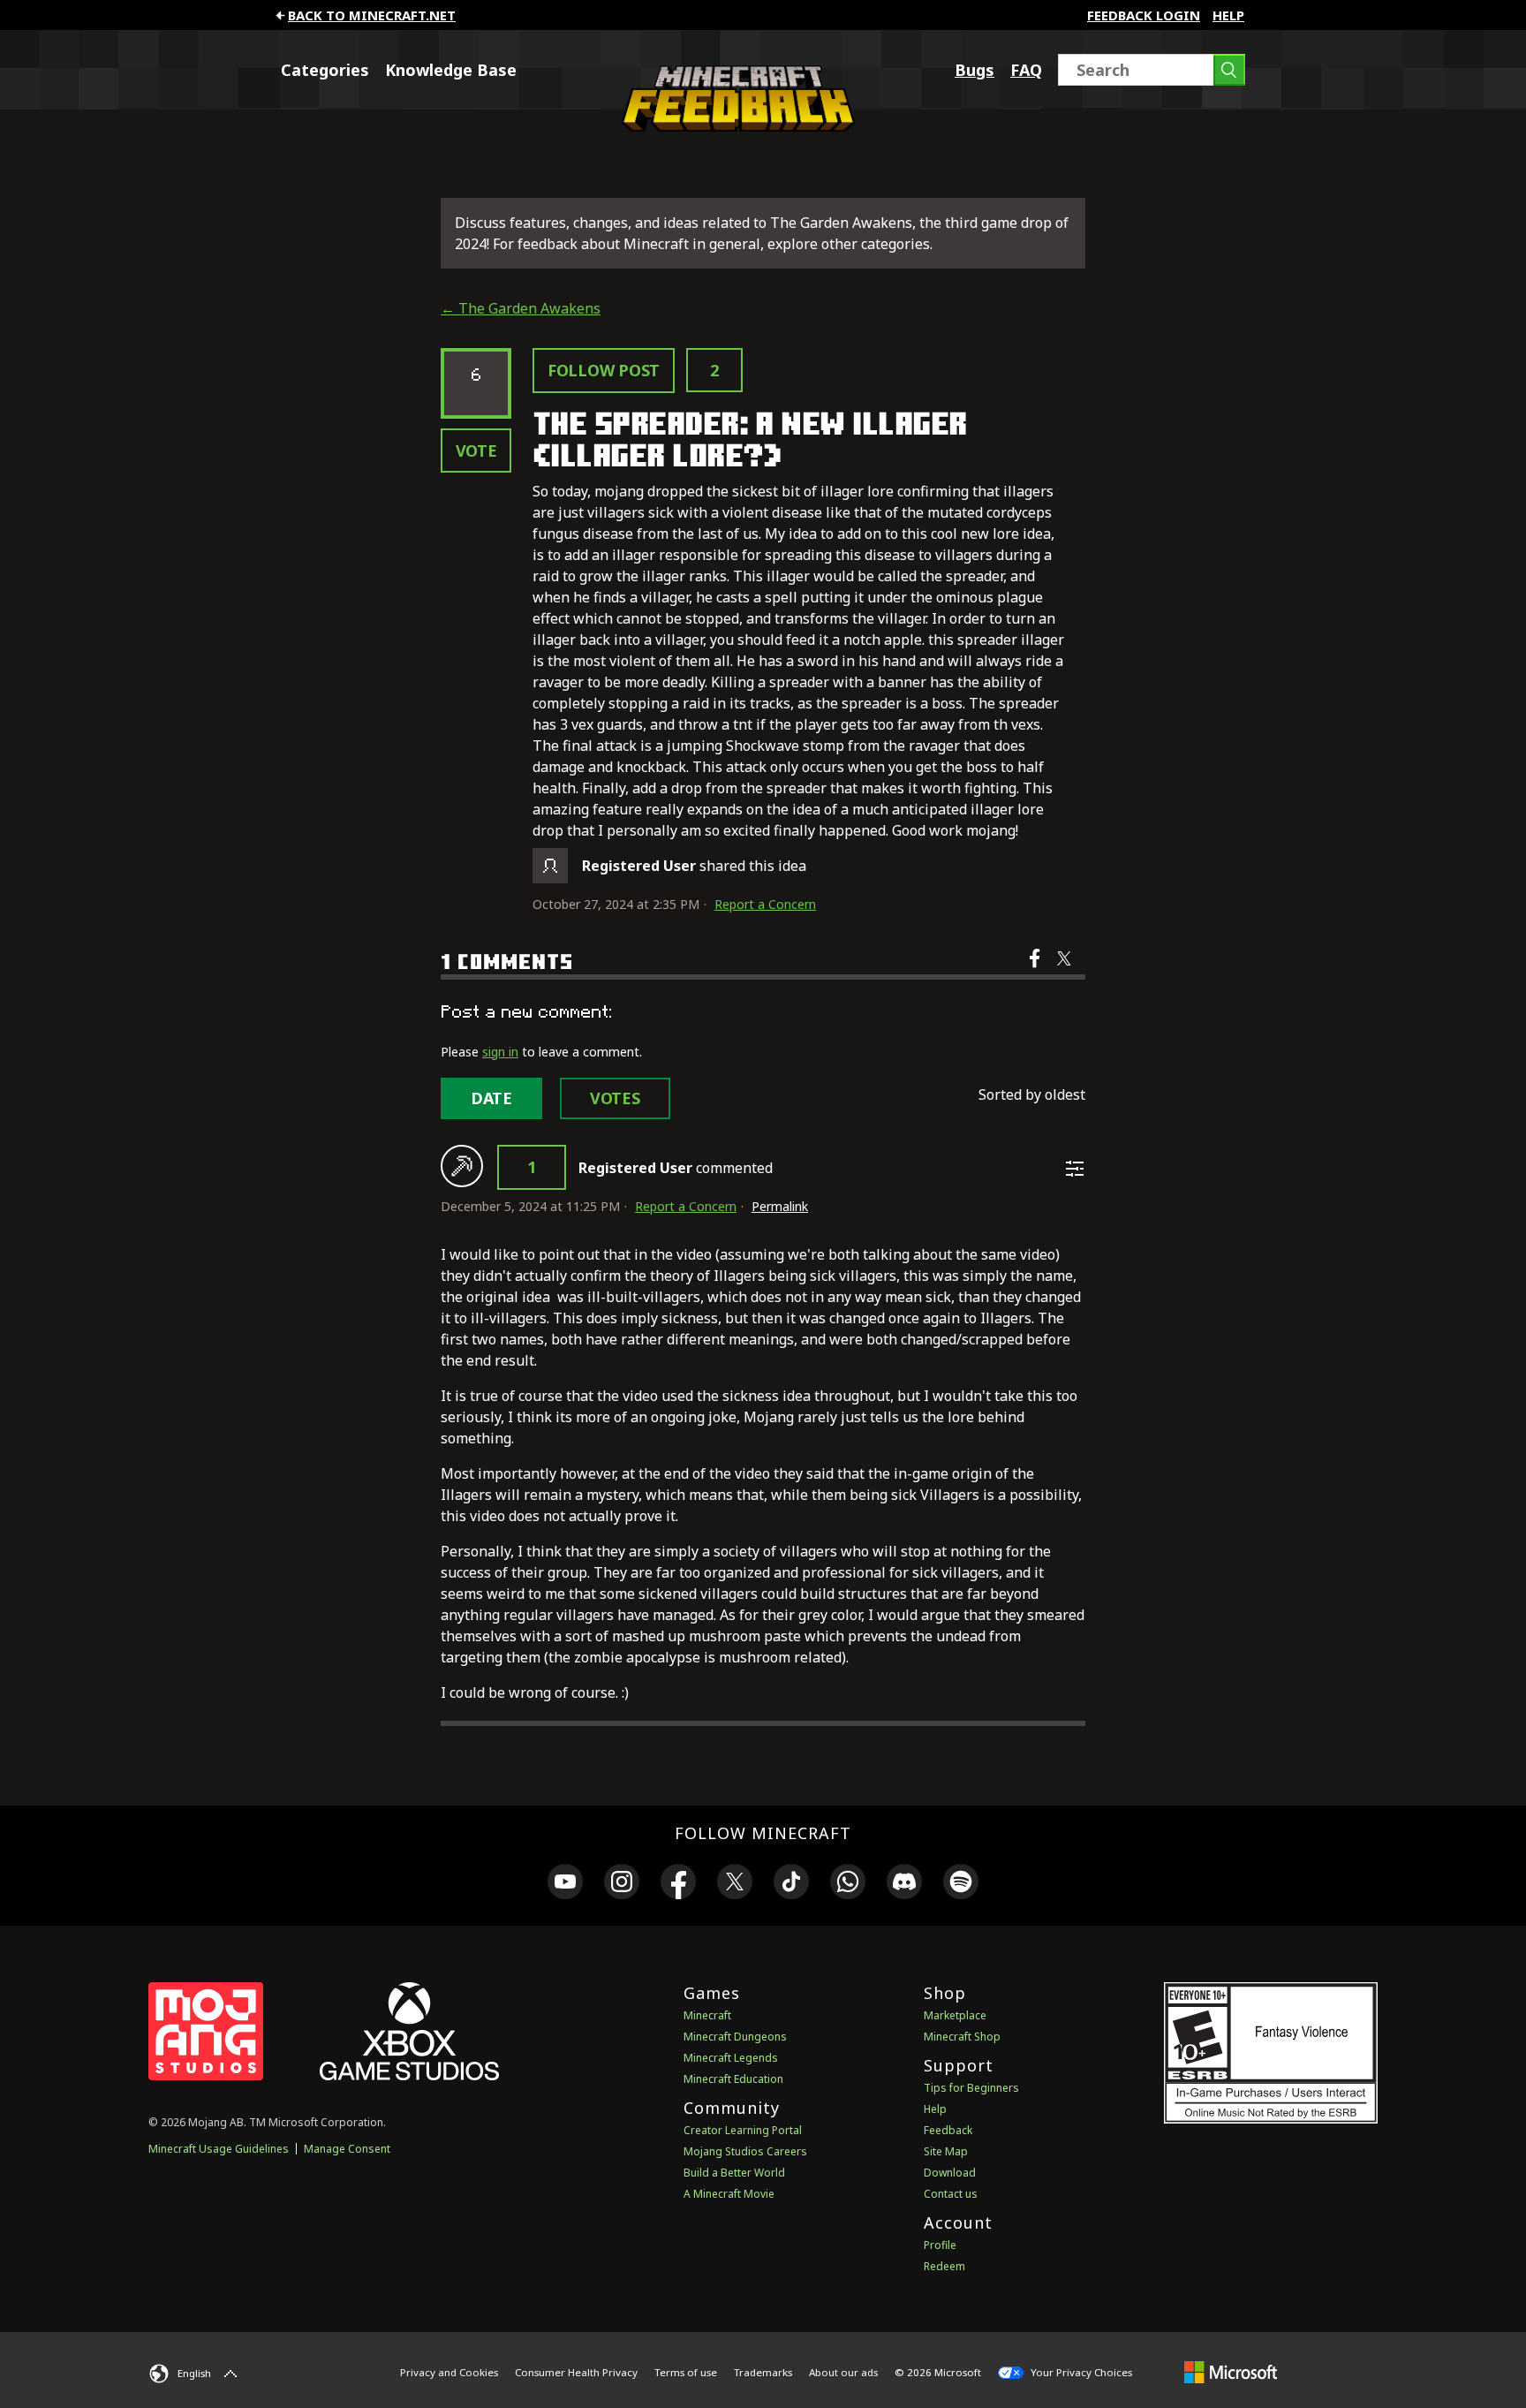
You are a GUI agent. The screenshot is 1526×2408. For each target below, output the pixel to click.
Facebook (1036, 970)
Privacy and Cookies (449, 2372)
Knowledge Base (451, 70)
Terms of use (686, 2372)
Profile (940, 2245)
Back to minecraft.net (372, 15)
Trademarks (763, 2372)
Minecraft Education (733, 2079)
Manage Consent (347, 2149)
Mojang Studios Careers (745, 2151)
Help (1228, 15)
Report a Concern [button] (765, 904)
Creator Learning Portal (743, 2130)
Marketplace (955, 2015)
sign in (500, 1052)
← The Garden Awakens (521, 308)
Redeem (944, 2266)
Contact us (951, 2194)
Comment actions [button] (1075, 1169)
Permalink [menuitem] (780, 1206)
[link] (565, 1884)
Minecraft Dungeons (735, 2037)
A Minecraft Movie (729, 2194)
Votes (615, 1098)
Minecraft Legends (731, 2058)
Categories (325, 70)
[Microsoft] (1231, 2372)
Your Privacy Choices (1080, 2372)
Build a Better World (734, 2173)
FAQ (1026, 70)
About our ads (843, 2372)
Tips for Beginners (971, 2088)
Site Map (946, 2151)
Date (491, 1098)
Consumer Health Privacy (576, 2372)
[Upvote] (462, 1166)
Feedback (948, 2130)
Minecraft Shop (962, 2037)
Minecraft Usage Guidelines (219, 2149)
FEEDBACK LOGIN (1144, 15)
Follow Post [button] (604, 370)
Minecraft (707, 2015)
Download (950, 2173)
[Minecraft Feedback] (734, 126)
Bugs (975, 70)
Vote (476, 451)
